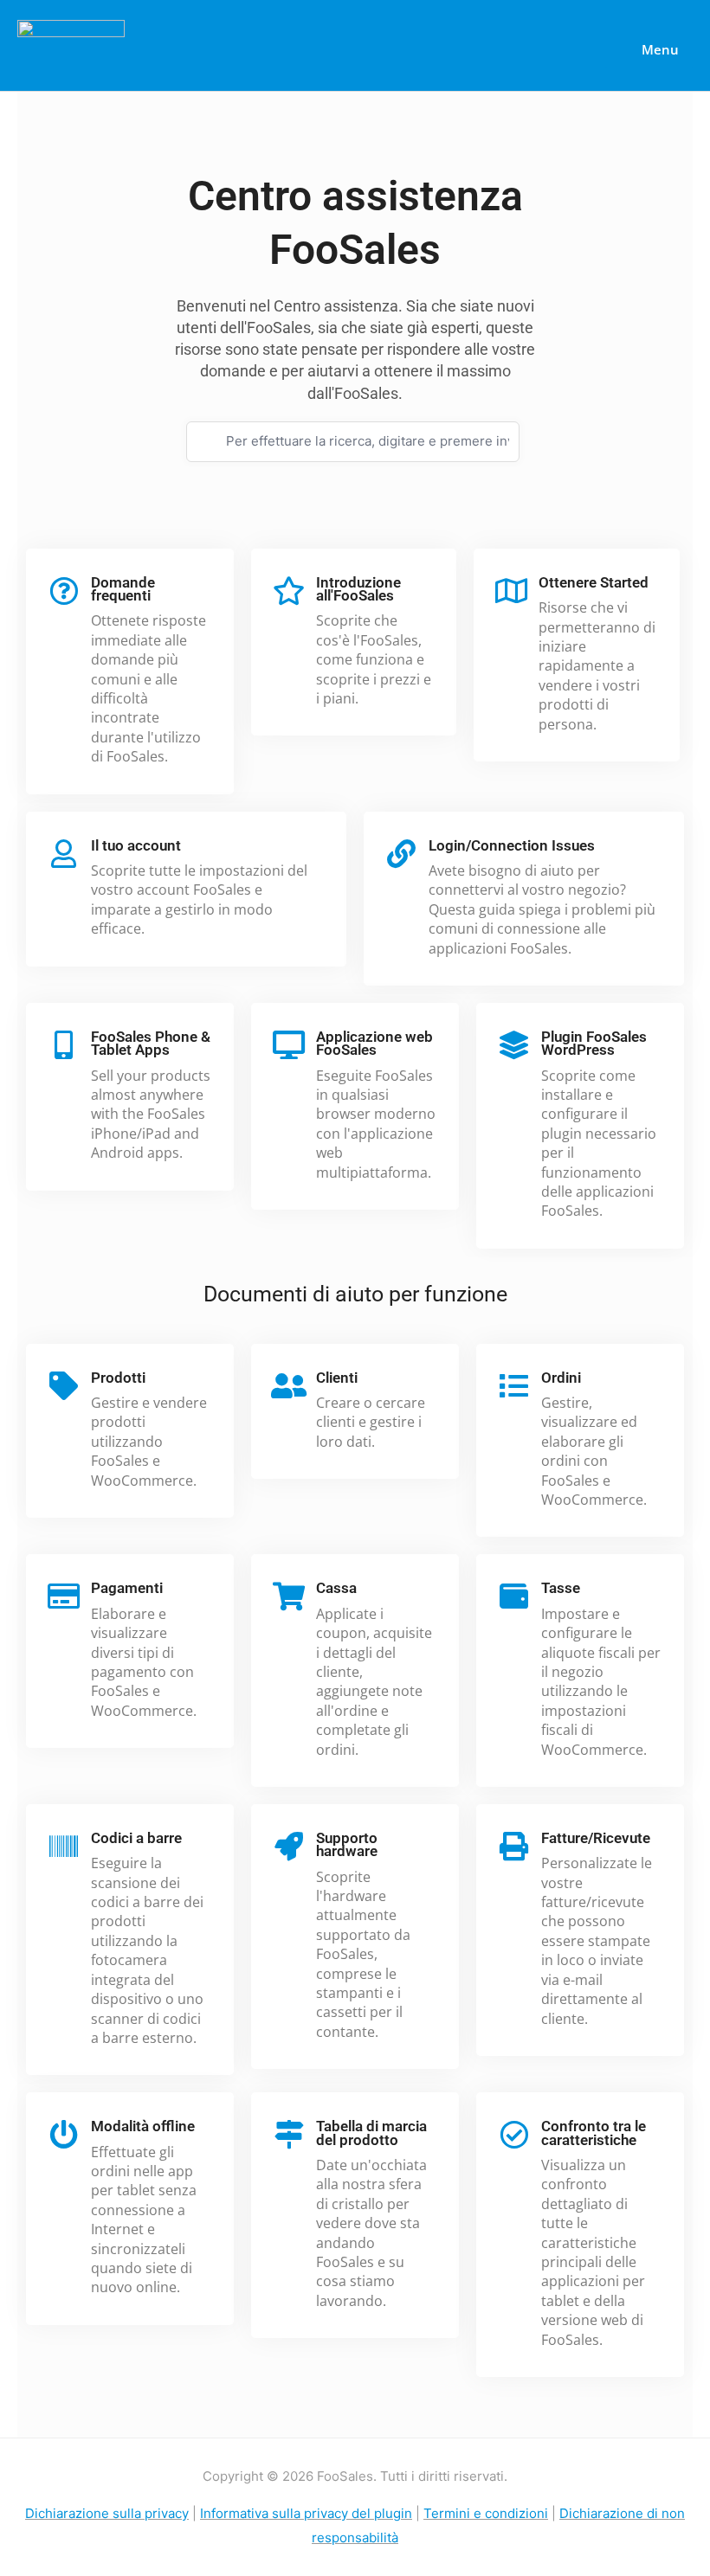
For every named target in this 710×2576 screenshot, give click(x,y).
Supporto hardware (347, 1844)
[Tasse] (514, 1596)
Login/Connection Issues (512, 845)
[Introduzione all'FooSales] (289, 591)
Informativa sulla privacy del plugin (306, 2513)
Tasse (561, 1588)
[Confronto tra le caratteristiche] (514, 2134)
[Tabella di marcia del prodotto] (289, 2134)
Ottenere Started (594, 582)
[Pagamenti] (64, 1596)
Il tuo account (136, 845)
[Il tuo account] (64, 854)
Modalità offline (143, 2126)
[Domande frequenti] (64, 591)
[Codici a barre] (64, 1846)
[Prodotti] (64, 1386)
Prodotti (118, 1378)
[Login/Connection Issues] (401, 854)
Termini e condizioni (486, 2513)
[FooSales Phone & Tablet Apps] (64, 1045)
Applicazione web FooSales (374, 1043)
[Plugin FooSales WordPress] (514, 1045)
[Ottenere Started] (511, 591)
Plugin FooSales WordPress (594, 1043)
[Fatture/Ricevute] (514, 1846)
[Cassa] (289, 1596)
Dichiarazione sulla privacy (107, 2513)
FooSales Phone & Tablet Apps (151, 1043)
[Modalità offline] (64, 2134)
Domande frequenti (123, 589)
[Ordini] (514, 1386)
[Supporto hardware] (289, 1846)
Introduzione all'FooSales (358, 589)
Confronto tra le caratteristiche (594, 2133)
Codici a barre (136, 1838)
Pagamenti (127, 1588)
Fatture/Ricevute (596, 1838)
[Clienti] (289, 1386)
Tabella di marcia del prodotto (371, 2133)
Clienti (337, 1378)
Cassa (336, 1588)
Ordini (561, 1378)
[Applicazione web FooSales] (289, 1045)
